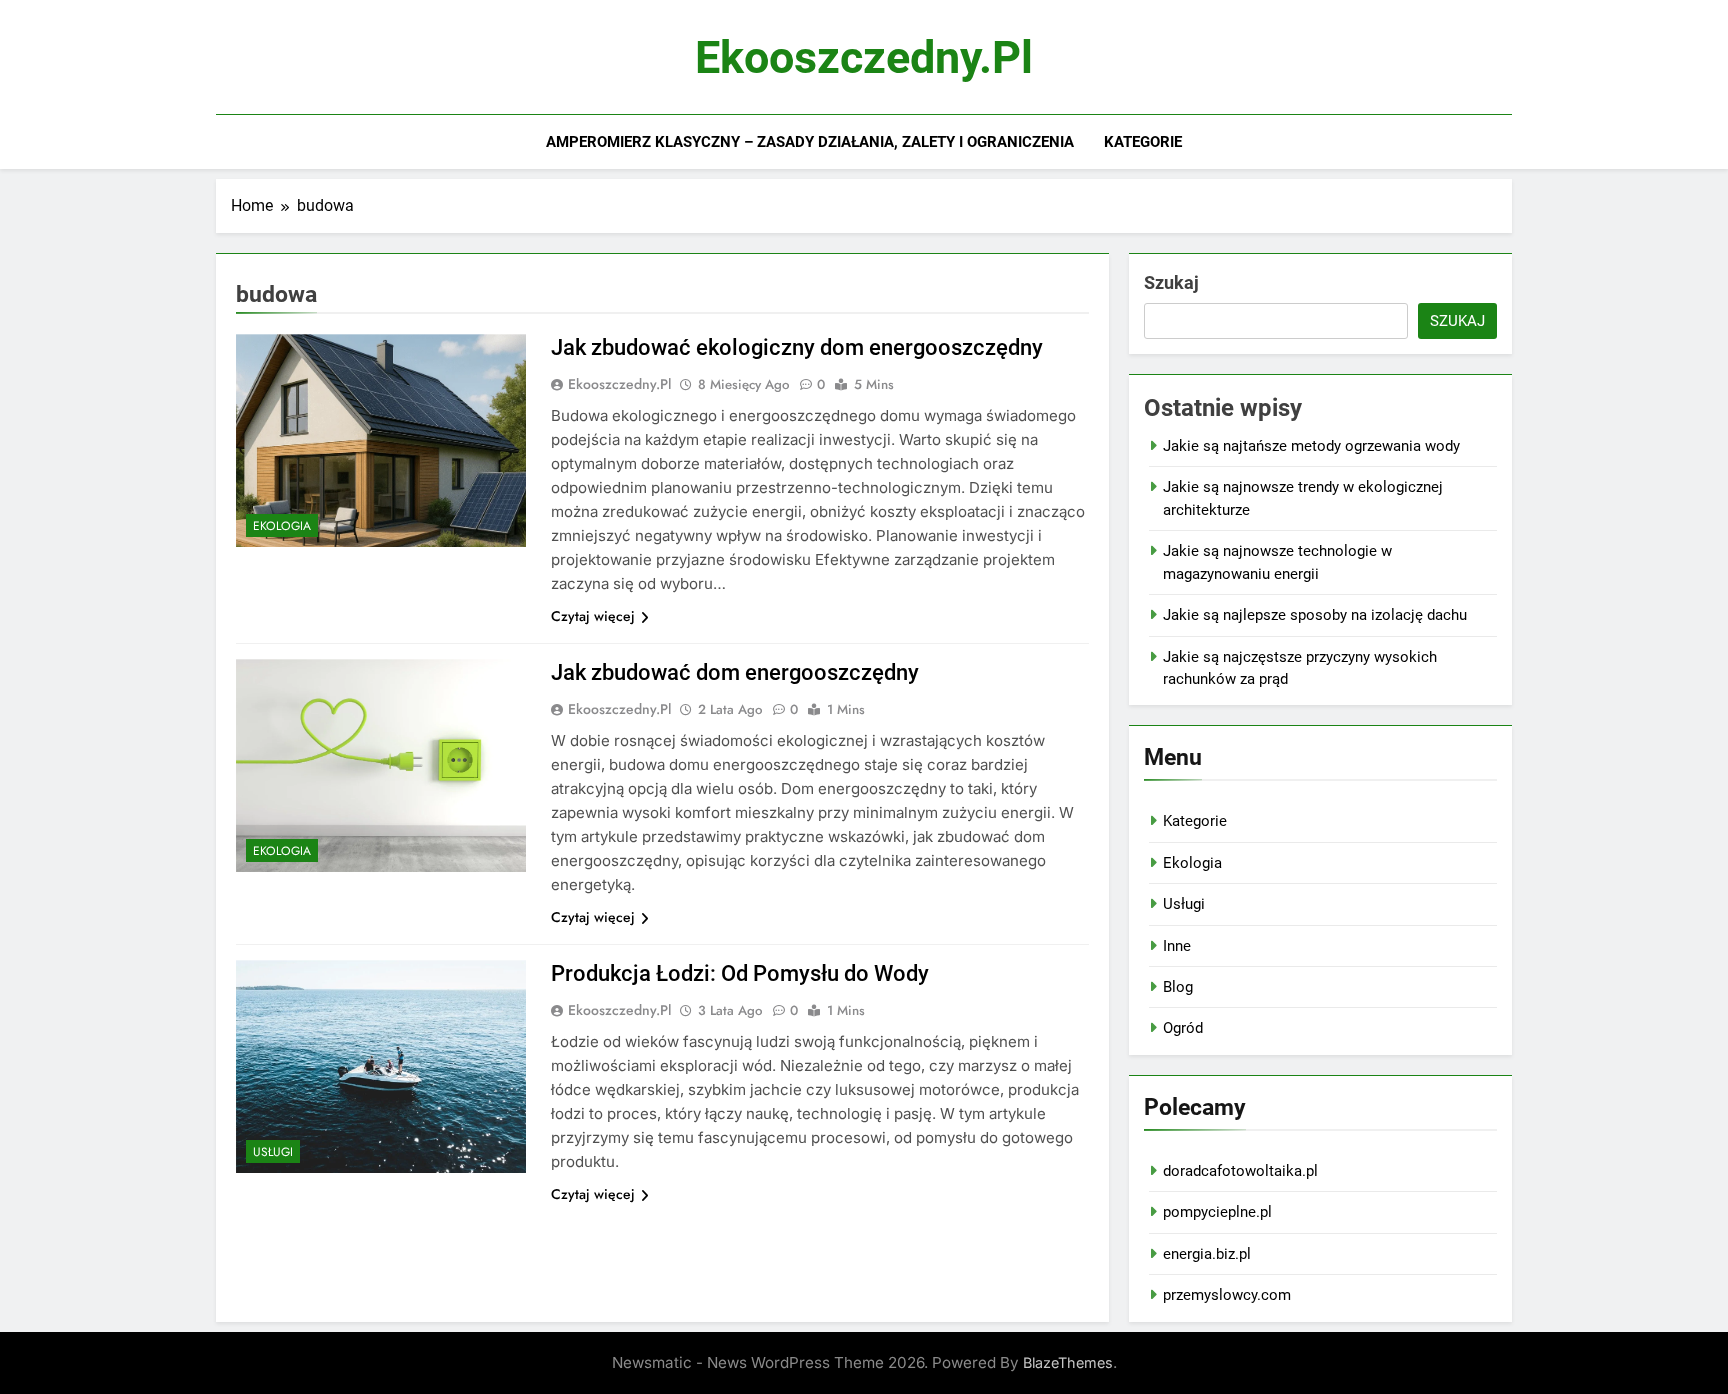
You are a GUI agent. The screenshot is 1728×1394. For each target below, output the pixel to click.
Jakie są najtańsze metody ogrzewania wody (1311, 446)
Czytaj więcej (593, 616)
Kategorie (1143, 142)
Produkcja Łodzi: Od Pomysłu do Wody (740, 973)
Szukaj (1171, 282)
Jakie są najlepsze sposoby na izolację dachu (1315, 615)
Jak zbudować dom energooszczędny (735, 672)
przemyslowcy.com (1227, 1295)
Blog (1178, 987)
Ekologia (282, 526)
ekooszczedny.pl (864, 57)
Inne (1177, 946)
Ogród (1183, 1028)
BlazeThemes (1068, 1362)
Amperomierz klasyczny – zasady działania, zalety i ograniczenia (810, 142)
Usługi (273, 1152)
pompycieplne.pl (1217, 1212)
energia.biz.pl (1207, 1254)
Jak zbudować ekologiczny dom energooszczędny (797, 347)
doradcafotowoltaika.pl (1240, 1171)
